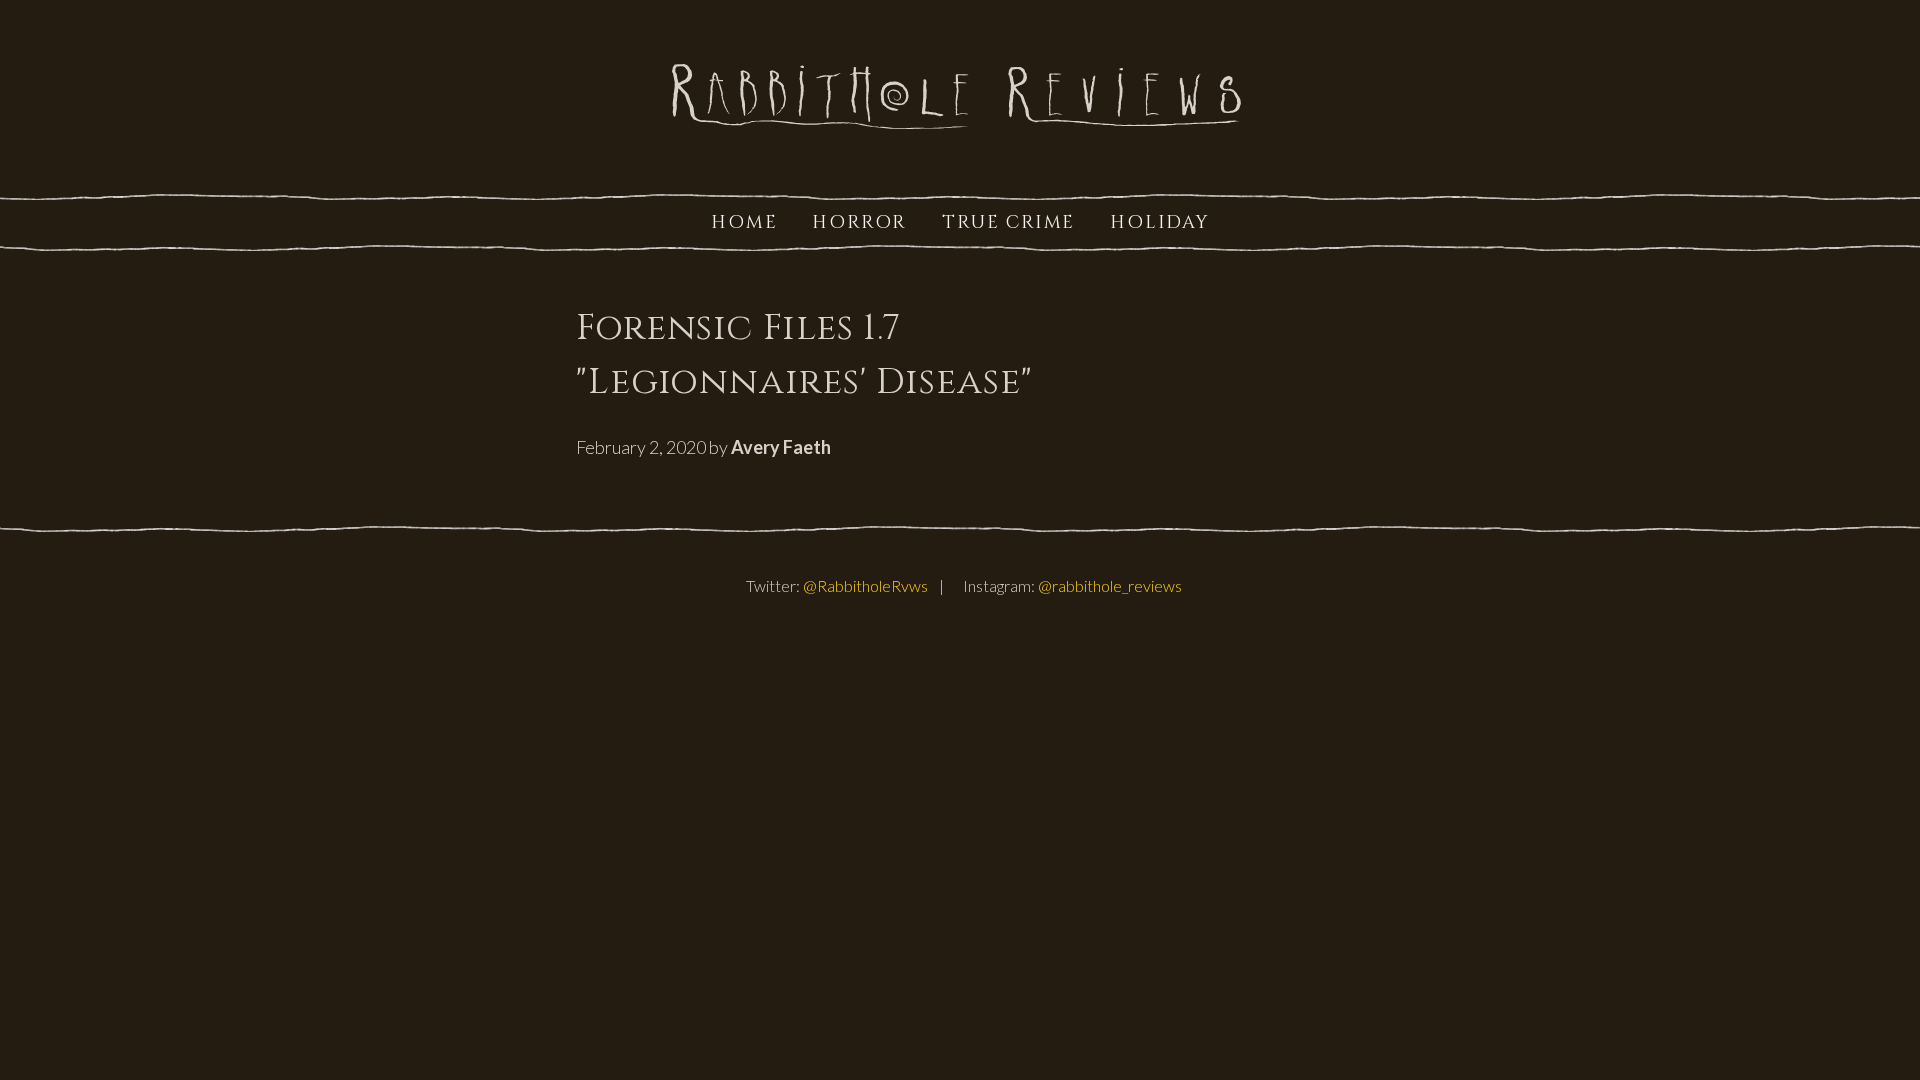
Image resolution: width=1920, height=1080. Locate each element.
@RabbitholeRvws (865, 585)
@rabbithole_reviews (1110, 585)
